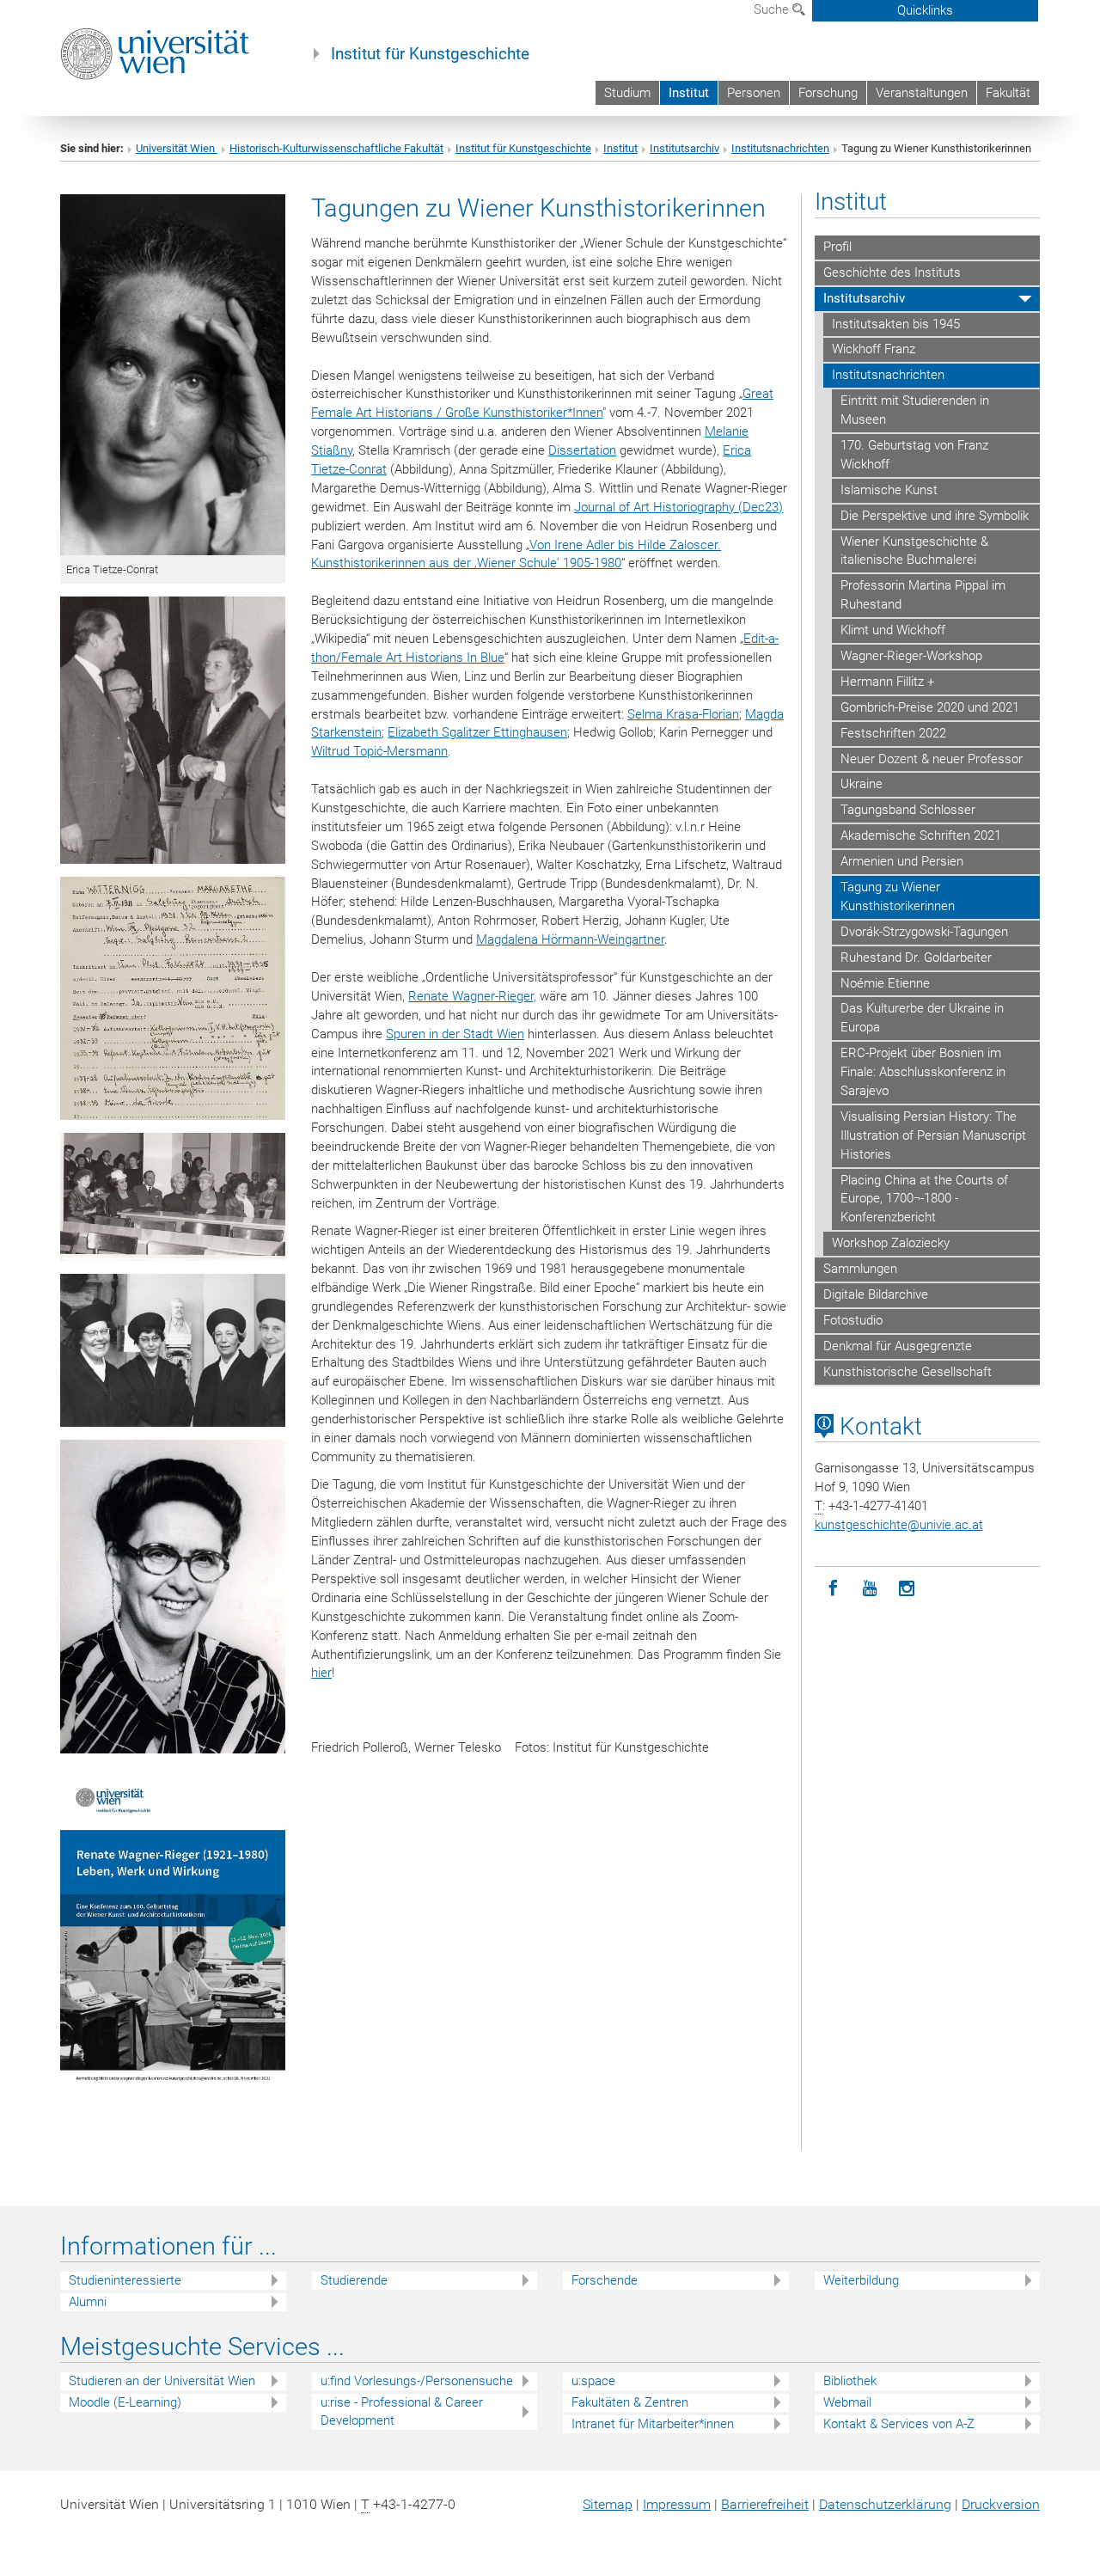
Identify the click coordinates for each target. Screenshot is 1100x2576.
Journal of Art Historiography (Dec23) (678, 507)
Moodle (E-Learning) (125, 2402)
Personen (754, 93)
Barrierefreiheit (765, 2504)
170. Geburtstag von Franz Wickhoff (914, 455)
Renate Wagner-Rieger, (472, 996)
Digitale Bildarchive (876, 1294)
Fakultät (1008, 93)
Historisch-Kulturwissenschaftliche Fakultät (336, 148)
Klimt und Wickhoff (893, 630)
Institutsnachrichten (780, 148)
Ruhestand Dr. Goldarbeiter (916, 958)
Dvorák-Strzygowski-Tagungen (924, 932)
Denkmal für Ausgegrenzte (898, 1346)
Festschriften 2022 (893, 733)
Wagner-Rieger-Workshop (911, 656)
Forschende (605, 2280)
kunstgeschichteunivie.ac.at (899, 1525)
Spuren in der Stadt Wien (455, 1034)
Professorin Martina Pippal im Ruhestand (923, 595)
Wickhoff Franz (874, 349)
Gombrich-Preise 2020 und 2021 (930, 707)
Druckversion (1001, 2504)
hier (321, 1673)
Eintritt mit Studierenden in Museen (915, 410)
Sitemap (608, 2504)
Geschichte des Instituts (892, 272)
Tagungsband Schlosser (908, 810)
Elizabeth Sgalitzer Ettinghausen (477, 732)
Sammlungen (860, 1269)
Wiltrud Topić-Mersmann (379, 751)
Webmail (847, 2402)
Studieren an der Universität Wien (162, 2381)
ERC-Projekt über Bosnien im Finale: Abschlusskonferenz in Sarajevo (923, 1072)
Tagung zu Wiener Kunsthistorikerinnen (898, 896)
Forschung (828, 93)
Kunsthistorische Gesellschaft (907, 1372)
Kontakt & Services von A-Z (899, 2424)
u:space (593, 2381)
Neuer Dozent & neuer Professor (932, 759)
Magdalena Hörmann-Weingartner (570, 939)
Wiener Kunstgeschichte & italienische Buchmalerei (914, 551)
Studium (627, 93)
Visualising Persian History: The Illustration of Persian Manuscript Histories (933, 1135)
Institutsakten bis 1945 (896, 324)
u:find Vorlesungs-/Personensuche (417, 2381)
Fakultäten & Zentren (630, 2402)
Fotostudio (853, 1320)
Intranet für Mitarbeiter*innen (653, 2424)
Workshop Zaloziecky (891, 1243)
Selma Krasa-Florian (683, 714)
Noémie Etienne (885, 983)
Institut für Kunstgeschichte (430, 54)
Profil (837, 247)
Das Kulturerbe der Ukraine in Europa (922, 1018)
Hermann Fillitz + (887, 682)
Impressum (677, 2504)
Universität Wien (177, 148)
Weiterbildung (861, 2280)
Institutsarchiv (684, 148)
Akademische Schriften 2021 (921, 835)
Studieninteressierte (125, 2280)
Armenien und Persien (902, 861)
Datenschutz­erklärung (885, 2504)
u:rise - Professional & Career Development (402, 2411)
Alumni (88, 2302)
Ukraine (862, 784)
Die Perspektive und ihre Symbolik (935, 516)
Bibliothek (850, 2381)
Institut (689, 93)
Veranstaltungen (922, 93)
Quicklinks (925, 10)
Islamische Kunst (889, 490)
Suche (773, 9)
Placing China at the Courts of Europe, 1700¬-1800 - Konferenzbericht (924, 1199)
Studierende (354, 2280)
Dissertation (582, 450)
